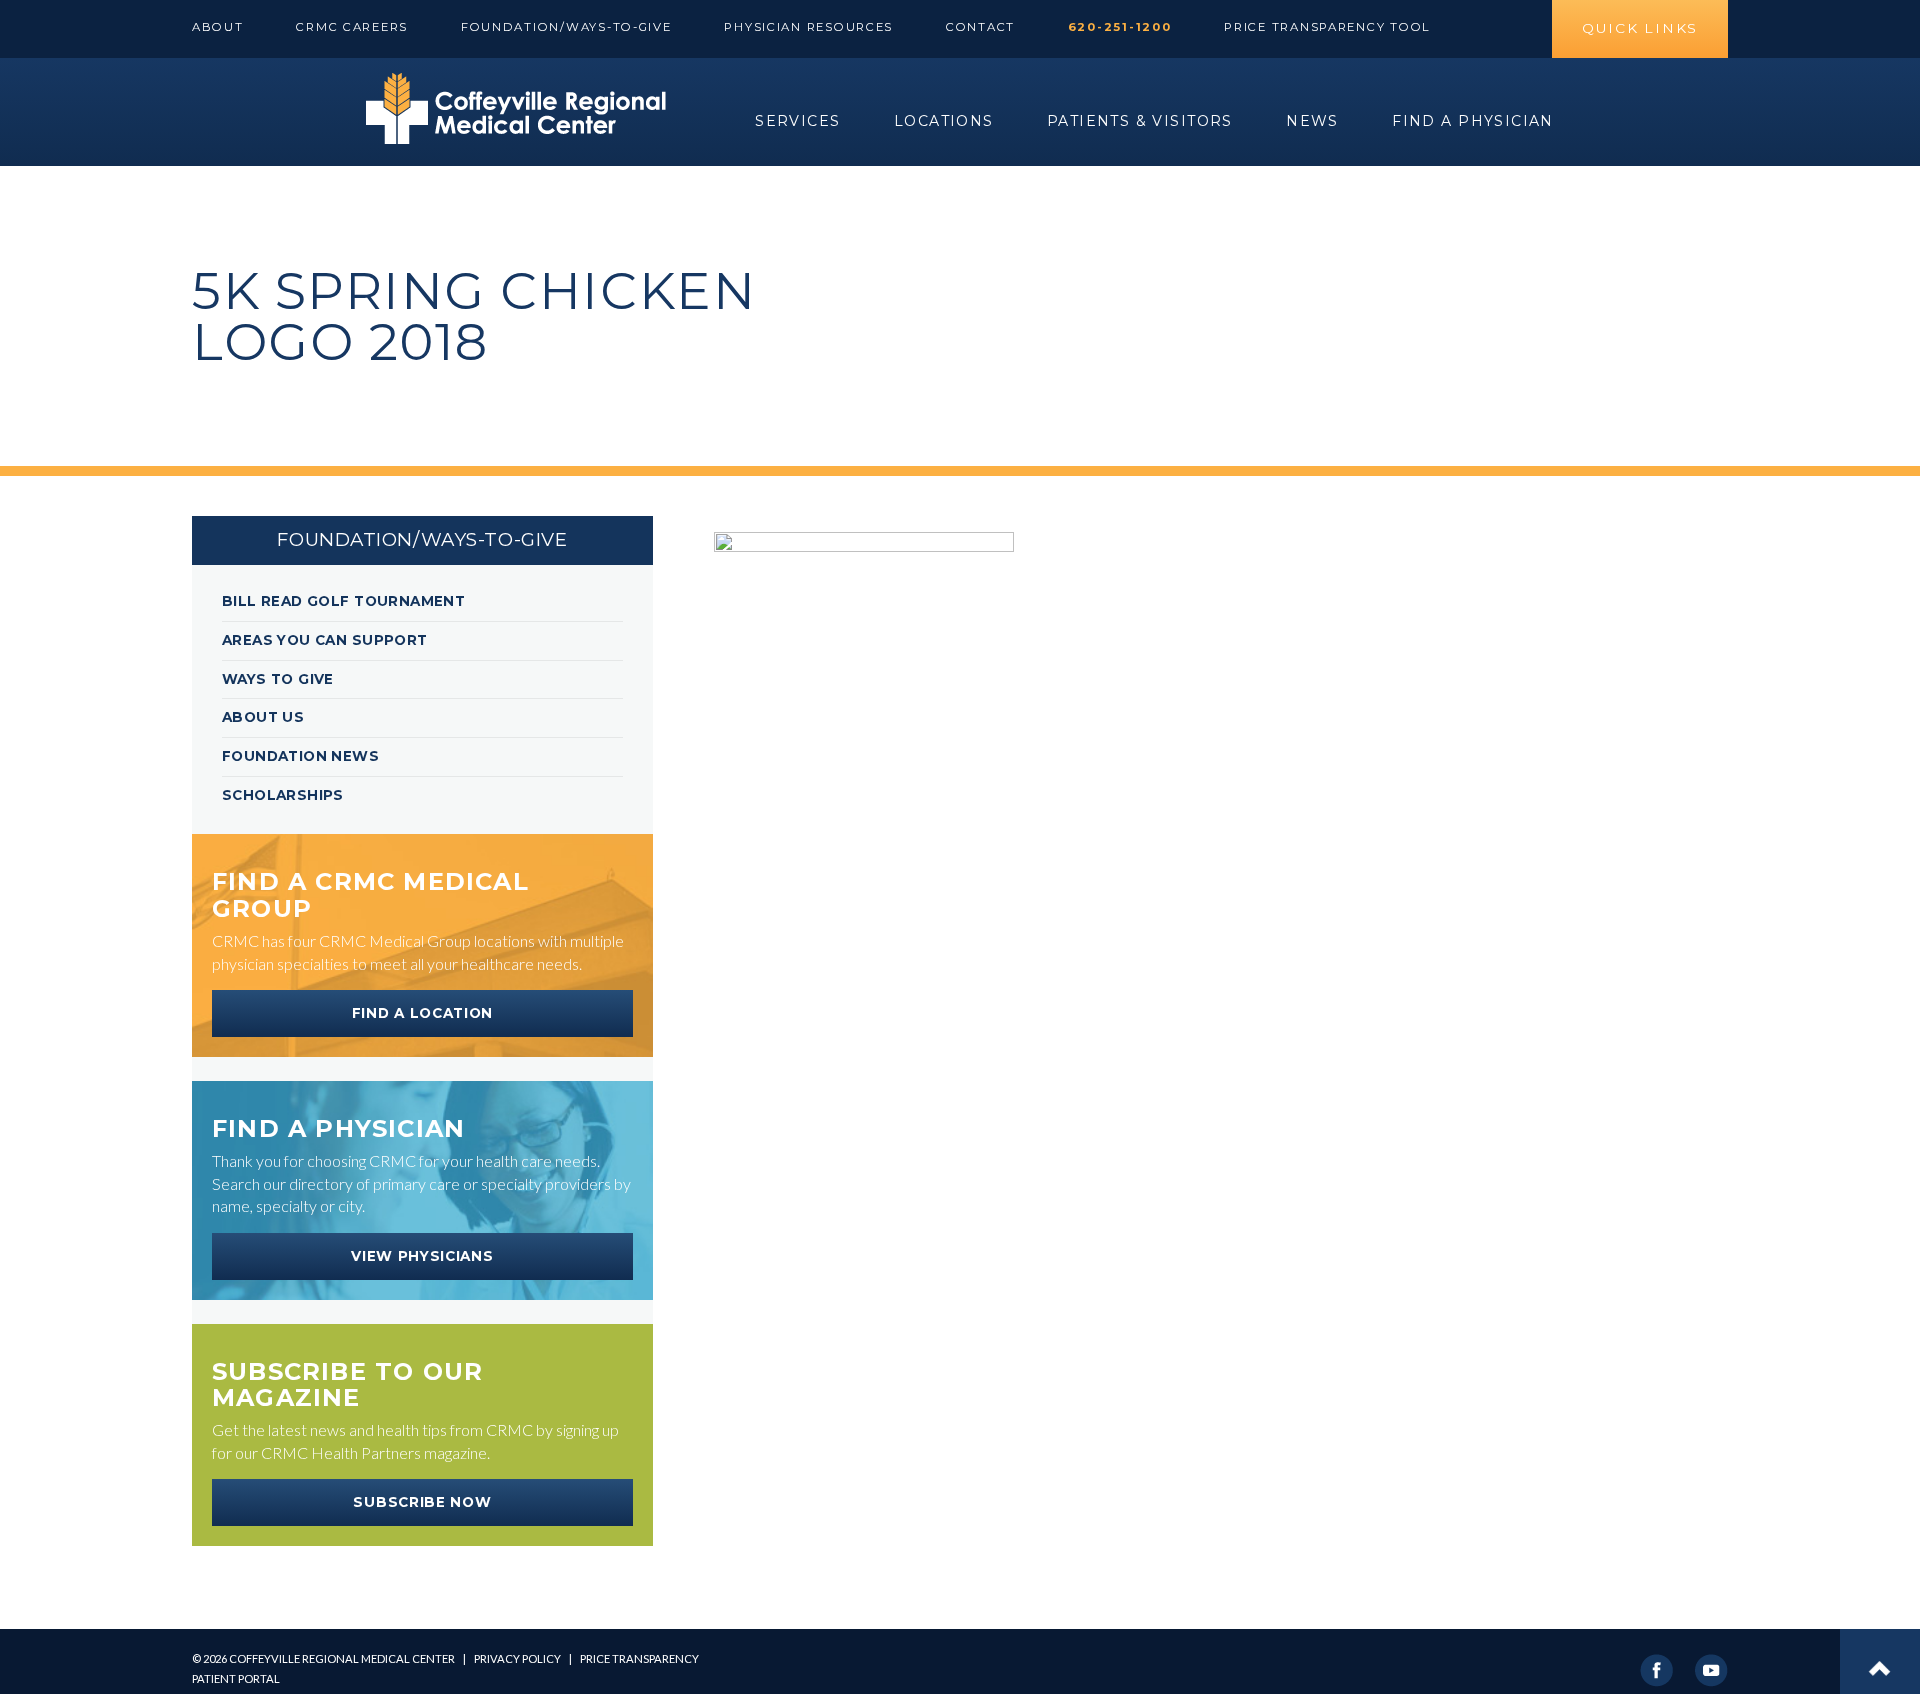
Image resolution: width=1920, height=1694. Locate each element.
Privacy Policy (517, 1658)
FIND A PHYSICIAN (1473, 121)
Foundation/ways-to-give (566, 27)
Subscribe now (422, 1502)
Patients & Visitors (1140, 121)
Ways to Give (278, 679)
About (218, 27)
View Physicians (422, 1256)
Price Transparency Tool (1327, 27)
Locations (944, 121)
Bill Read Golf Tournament (343, 601)
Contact (980, 27)
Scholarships (283, 795)
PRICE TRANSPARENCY (639, 1658)
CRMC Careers (352, 27)
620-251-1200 (1120, 27)
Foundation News (300, 756)
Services (797, 121)
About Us (263, 717)
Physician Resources (808, 27)
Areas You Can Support (325, 640)
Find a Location (422, 1013)
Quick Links (1640, 28)
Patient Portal (236, 1678)
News (1312, 121)
